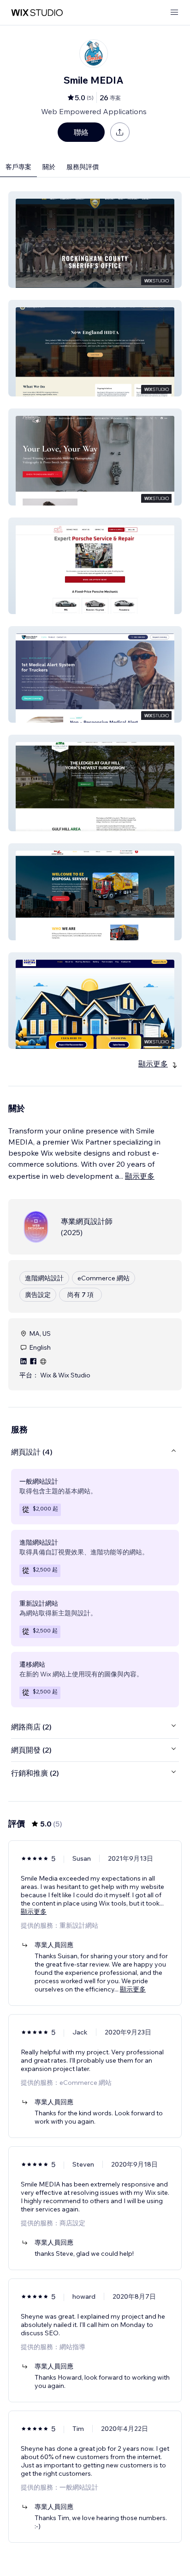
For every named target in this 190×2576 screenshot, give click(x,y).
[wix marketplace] (37, 13)
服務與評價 (83, 167)
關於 (49, 167)
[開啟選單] (174, 13)
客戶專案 (18, 167)
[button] (95, 240)
